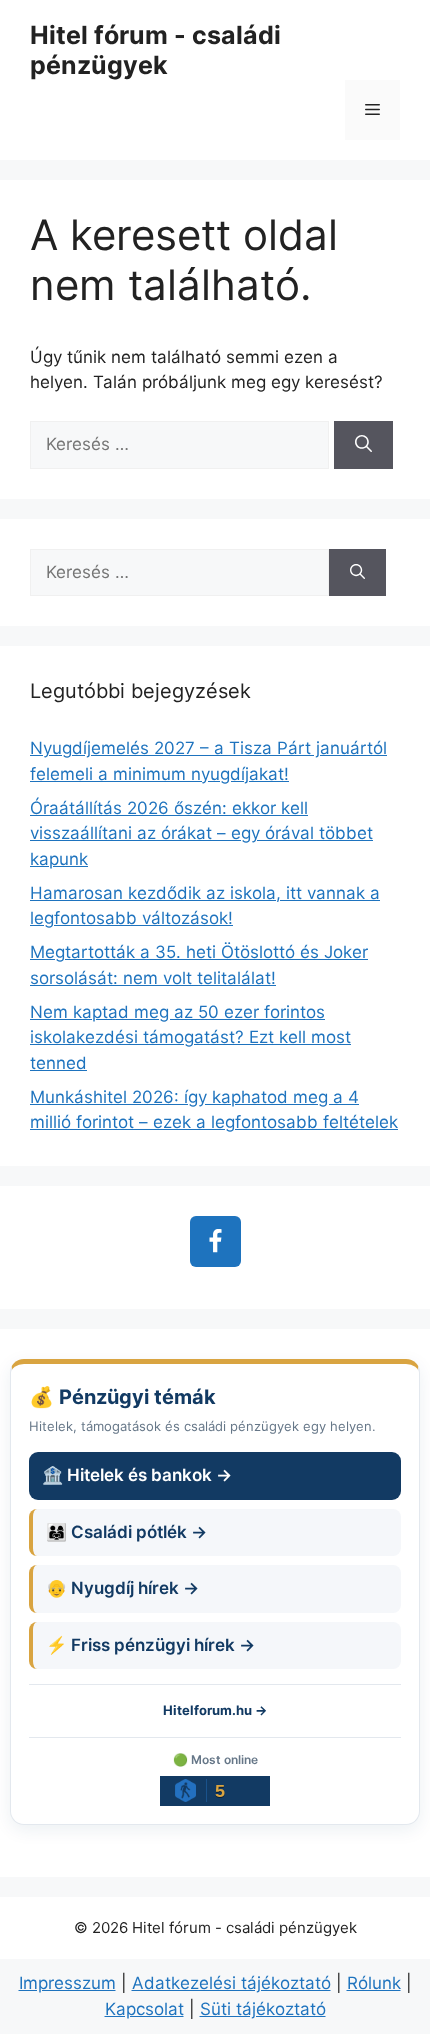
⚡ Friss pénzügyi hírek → (150, 1645)
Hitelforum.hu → (215, 1710)
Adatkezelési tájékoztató (231, 1983)
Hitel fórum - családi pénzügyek (155, 50)
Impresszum (67, 1983)
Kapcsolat (144, 2009)
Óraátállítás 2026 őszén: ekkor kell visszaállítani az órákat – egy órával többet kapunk (201, 833)
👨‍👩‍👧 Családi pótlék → (126, 1532)
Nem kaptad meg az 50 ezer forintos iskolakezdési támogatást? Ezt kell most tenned (190, 1037)
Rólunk (374, 1983)
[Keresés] (363, 445)
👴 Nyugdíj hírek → (122, 1588)
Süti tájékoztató (263, 2009)
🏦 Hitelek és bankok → (137, 1475)
